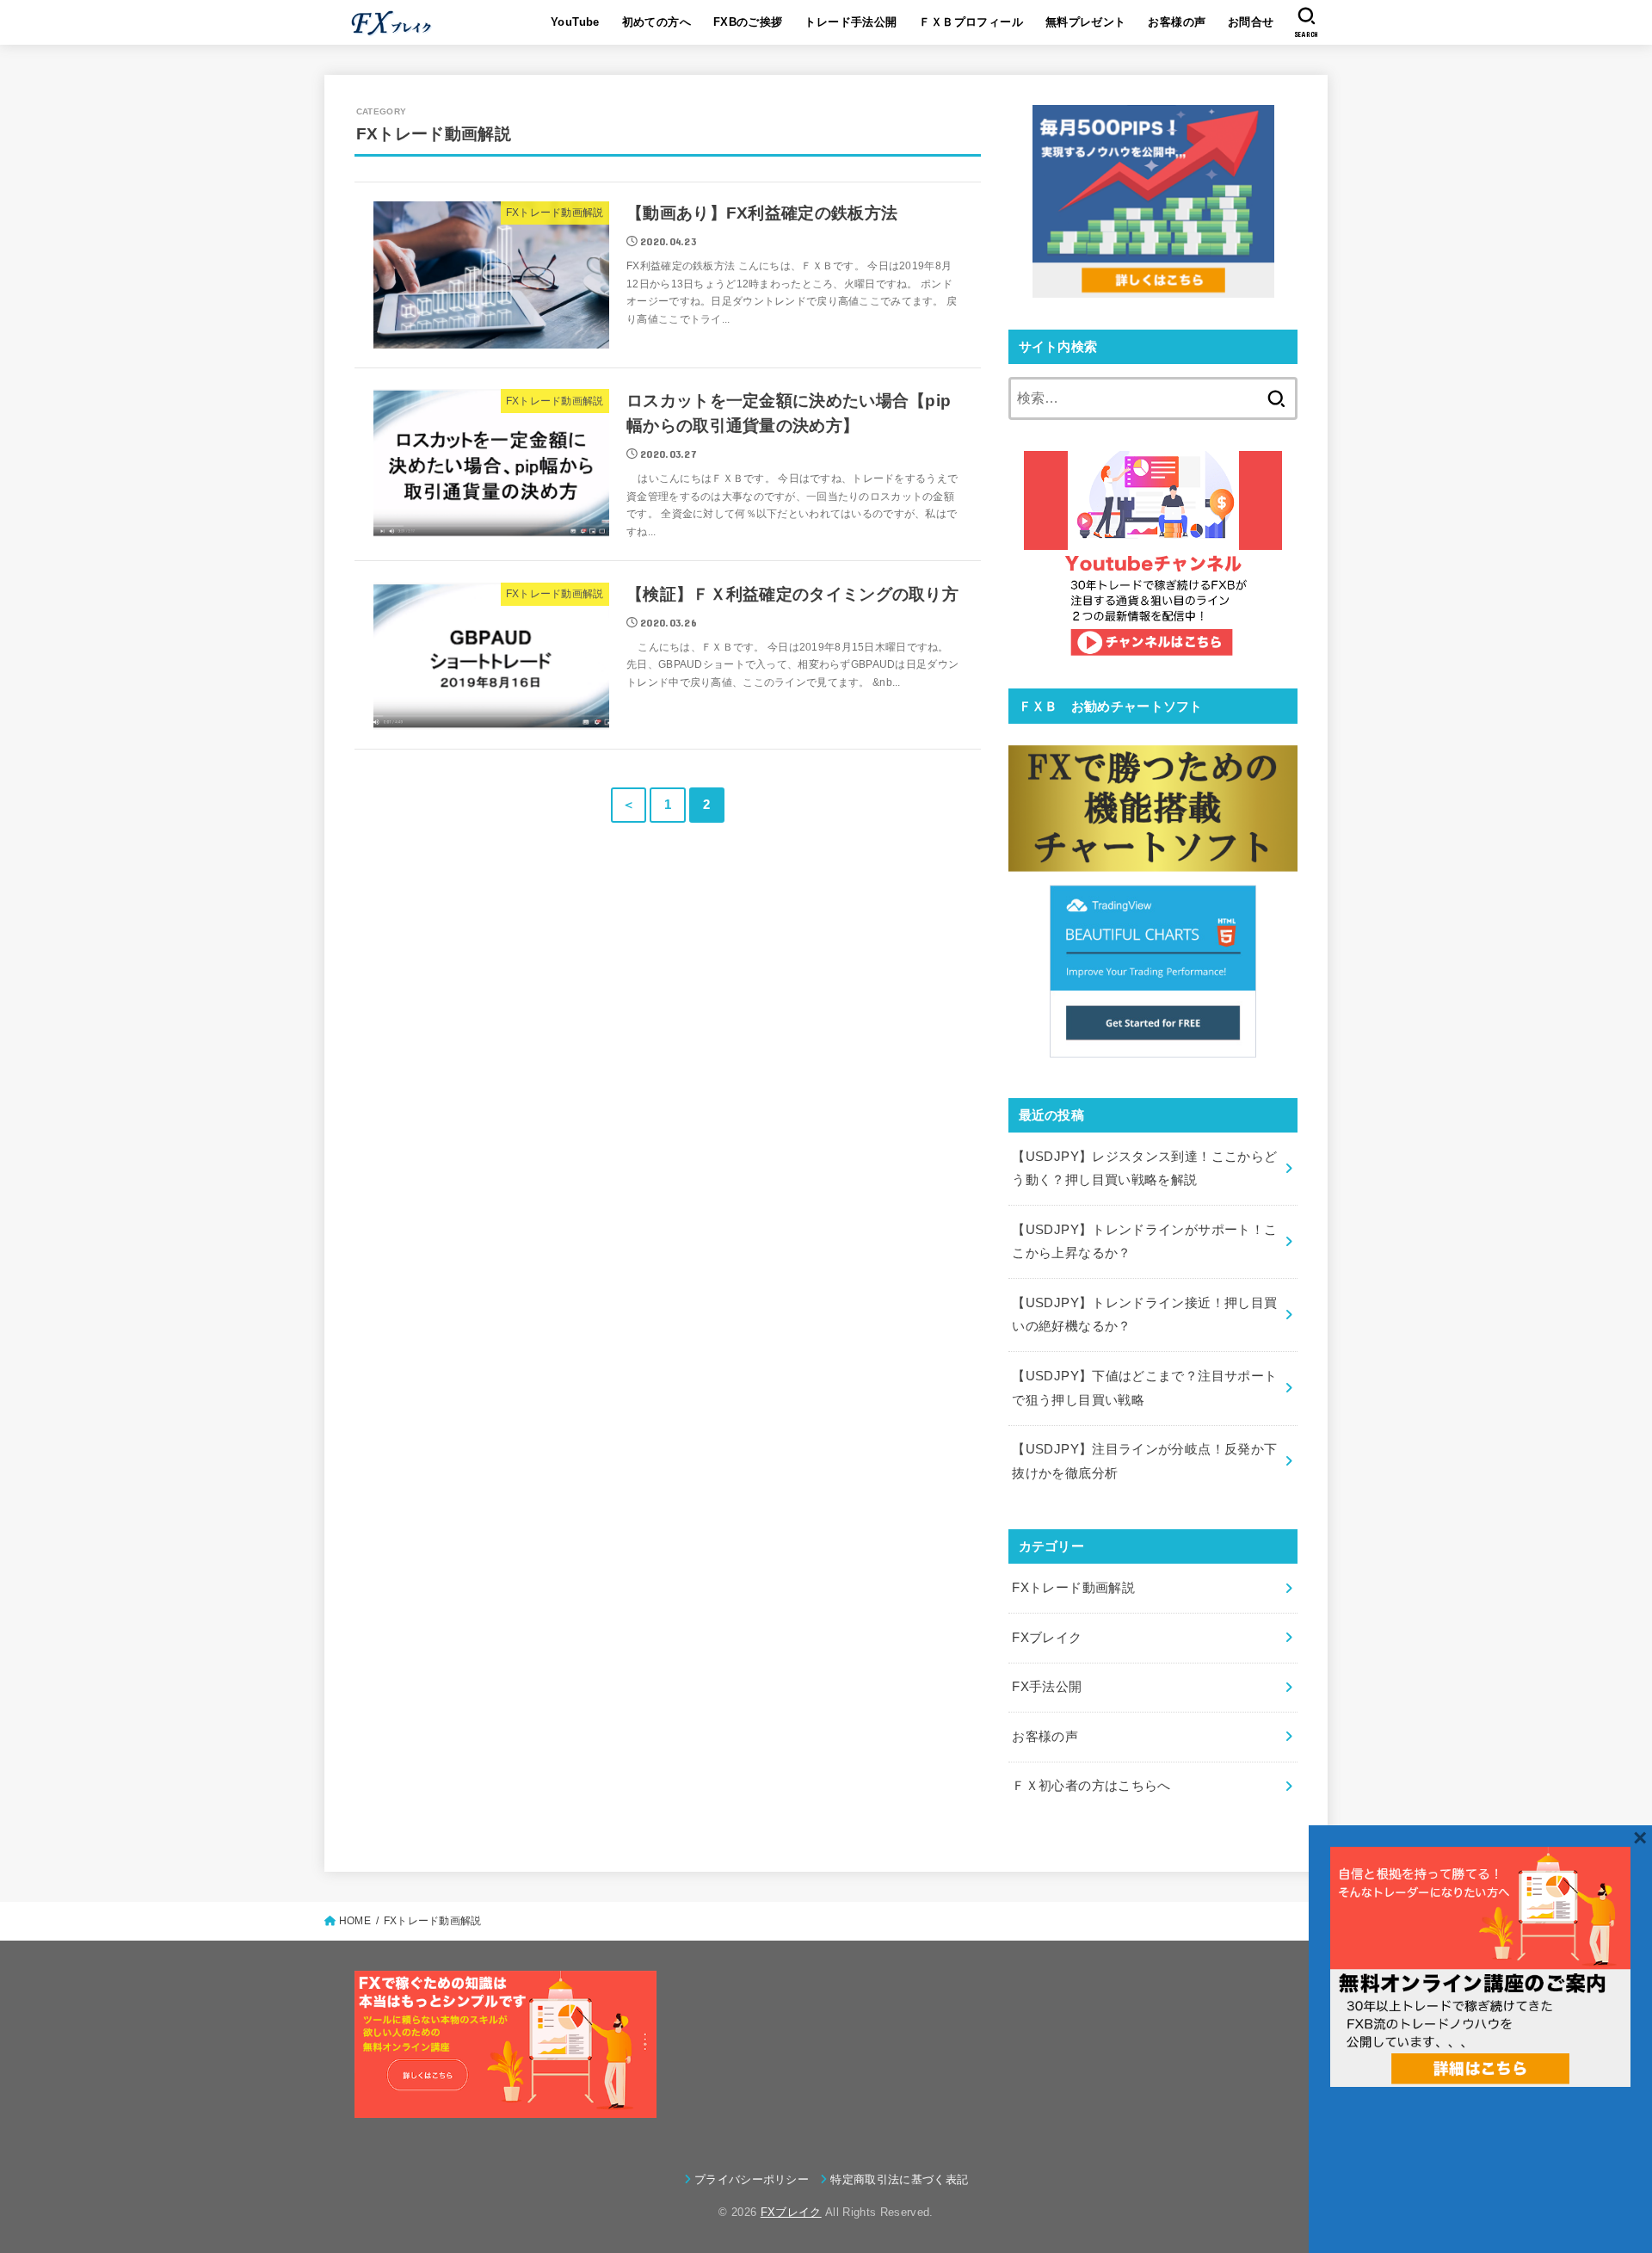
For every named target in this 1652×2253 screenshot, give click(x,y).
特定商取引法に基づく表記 (899, 2179)
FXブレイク (1047, 1638)
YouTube (575, 22)
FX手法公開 (1047, 1687)
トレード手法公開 (851, 22)
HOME (355, 1921)
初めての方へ (656, 22)
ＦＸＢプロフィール (971, 22)
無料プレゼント (1086, 22)
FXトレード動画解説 (1073, 1588)
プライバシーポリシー (752, 2179)
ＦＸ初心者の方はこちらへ (1091, 1786)
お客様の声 (1177, 22)
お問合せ (1251, 22)
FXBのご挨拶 (748, 22)
